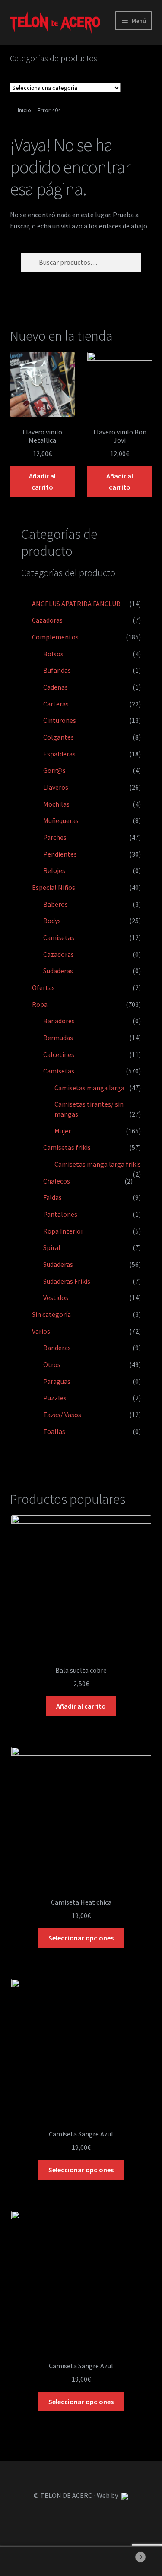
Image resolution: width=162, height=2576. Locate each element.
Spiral (52, 1247)
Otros (52, 1364)
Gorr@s (54, 770)
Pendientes (60, 854)
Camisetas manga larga (89, 1088)
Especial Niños (54, 887)
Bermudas (58, 1038)
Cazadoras (47, 620)
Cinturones (60, 720)
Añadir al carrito (42, 481)
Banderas (57, 1348)
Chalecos (57, 1181)
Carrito (125, 2554)
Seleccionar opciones (81, 1938)
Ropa (40, 1004)
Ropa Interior (63, 1231)
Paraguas (57, 1381)
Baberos (56, 904)
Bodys (52, 921)
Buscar (81, 2561)
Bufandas (57, 670)
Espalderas (59, 754)
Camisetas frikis (67, 1147)
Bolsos (53, 654)
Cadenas (56, 687)
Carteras (56, 704)
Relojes (54, 870)
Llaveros (56, 787)
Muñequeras (61, 820)
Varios (41, 1331)
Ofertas (43, 987)
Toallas (54, 1431)
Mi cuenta (27, 2561)
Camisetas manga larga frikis (98, 1164)
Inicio (24, 110)
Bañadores (59, 1021)
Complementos (55, 637)
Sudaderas (58, 971)
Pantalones (60, 1214)
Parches (55, 837)
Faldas (52, 1197)
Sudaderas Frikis (67, 1281)
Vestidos (56, 1297)
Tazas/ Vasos (62, 1415)
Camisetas (59, 937)
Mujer (63, 1131)
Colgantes (59, 737)
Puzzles (55, 1398)
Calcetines (59, 1054)
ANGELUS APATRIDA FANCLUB (76, 604)
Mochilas (56, 804)
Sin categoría (51, 1314)
